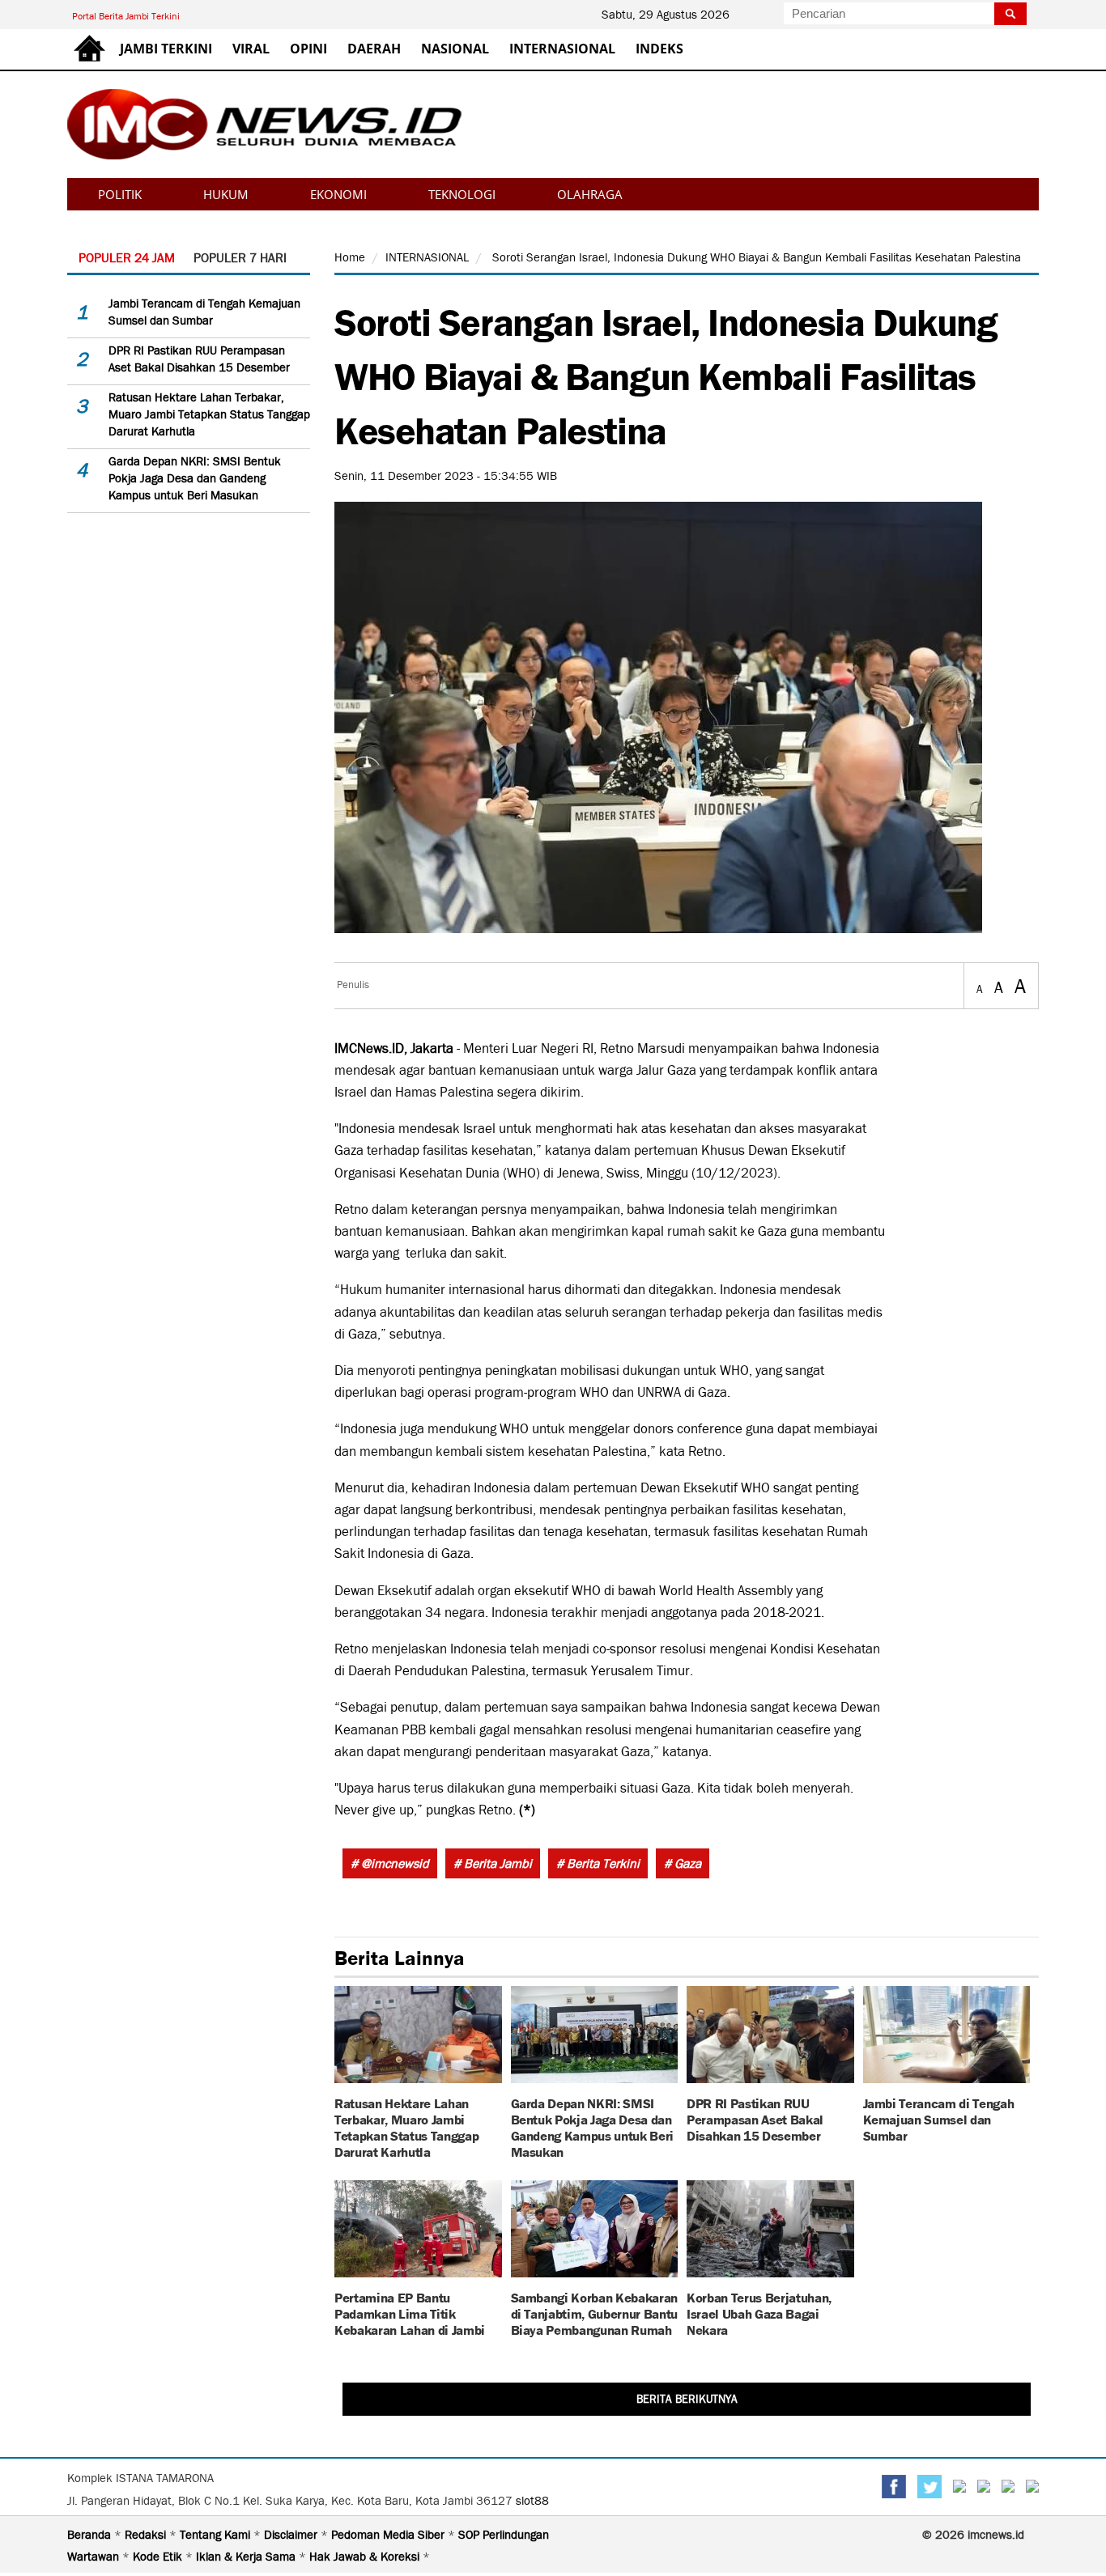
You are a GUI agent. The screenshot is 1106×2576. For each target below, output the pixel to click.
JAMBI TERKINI (166, 49)
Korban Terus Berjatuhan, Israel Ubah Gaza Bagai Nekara (759, 2313)
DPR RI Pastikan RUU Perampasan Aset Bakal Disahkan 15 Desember (755, 2118)
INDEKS (659, 49)
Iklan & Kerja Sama (247, 2557)
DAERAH (374, 49)
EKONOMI (338, 194)
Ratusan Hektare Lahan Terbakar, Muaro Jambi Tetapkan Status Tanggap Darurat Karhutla (209, 414)
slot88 (532, 2501)
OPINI (308, 49)
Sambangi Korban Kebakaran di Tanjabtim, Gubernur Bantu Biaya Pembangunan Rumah (595, 2313)
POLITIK (120, 194)
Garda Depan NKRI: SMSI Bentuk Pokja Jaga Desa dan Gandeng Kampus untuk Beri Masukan (195, 478)
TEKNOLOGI (462, 194)
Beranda (91, 2535)
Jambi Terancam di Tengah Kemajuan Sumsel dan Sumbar (939, 2118)
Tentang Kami (217, 2535)
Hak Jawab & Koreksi (366, 2557)
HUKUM (226, 194)
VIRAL (251, 49)
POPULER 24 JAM (127, 258)
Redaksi (147, 2535)
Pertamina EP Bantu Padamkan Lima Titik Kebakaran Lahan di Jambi (410, 2313)
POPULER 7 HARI (240, 258)
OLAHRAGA (590, 194)
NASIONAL (455, 49)
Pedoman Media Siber (389, 2535)
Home (350, 257)
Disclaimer (292, 2535)
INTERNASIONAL (562, 49)
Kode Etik (159, 2557)
